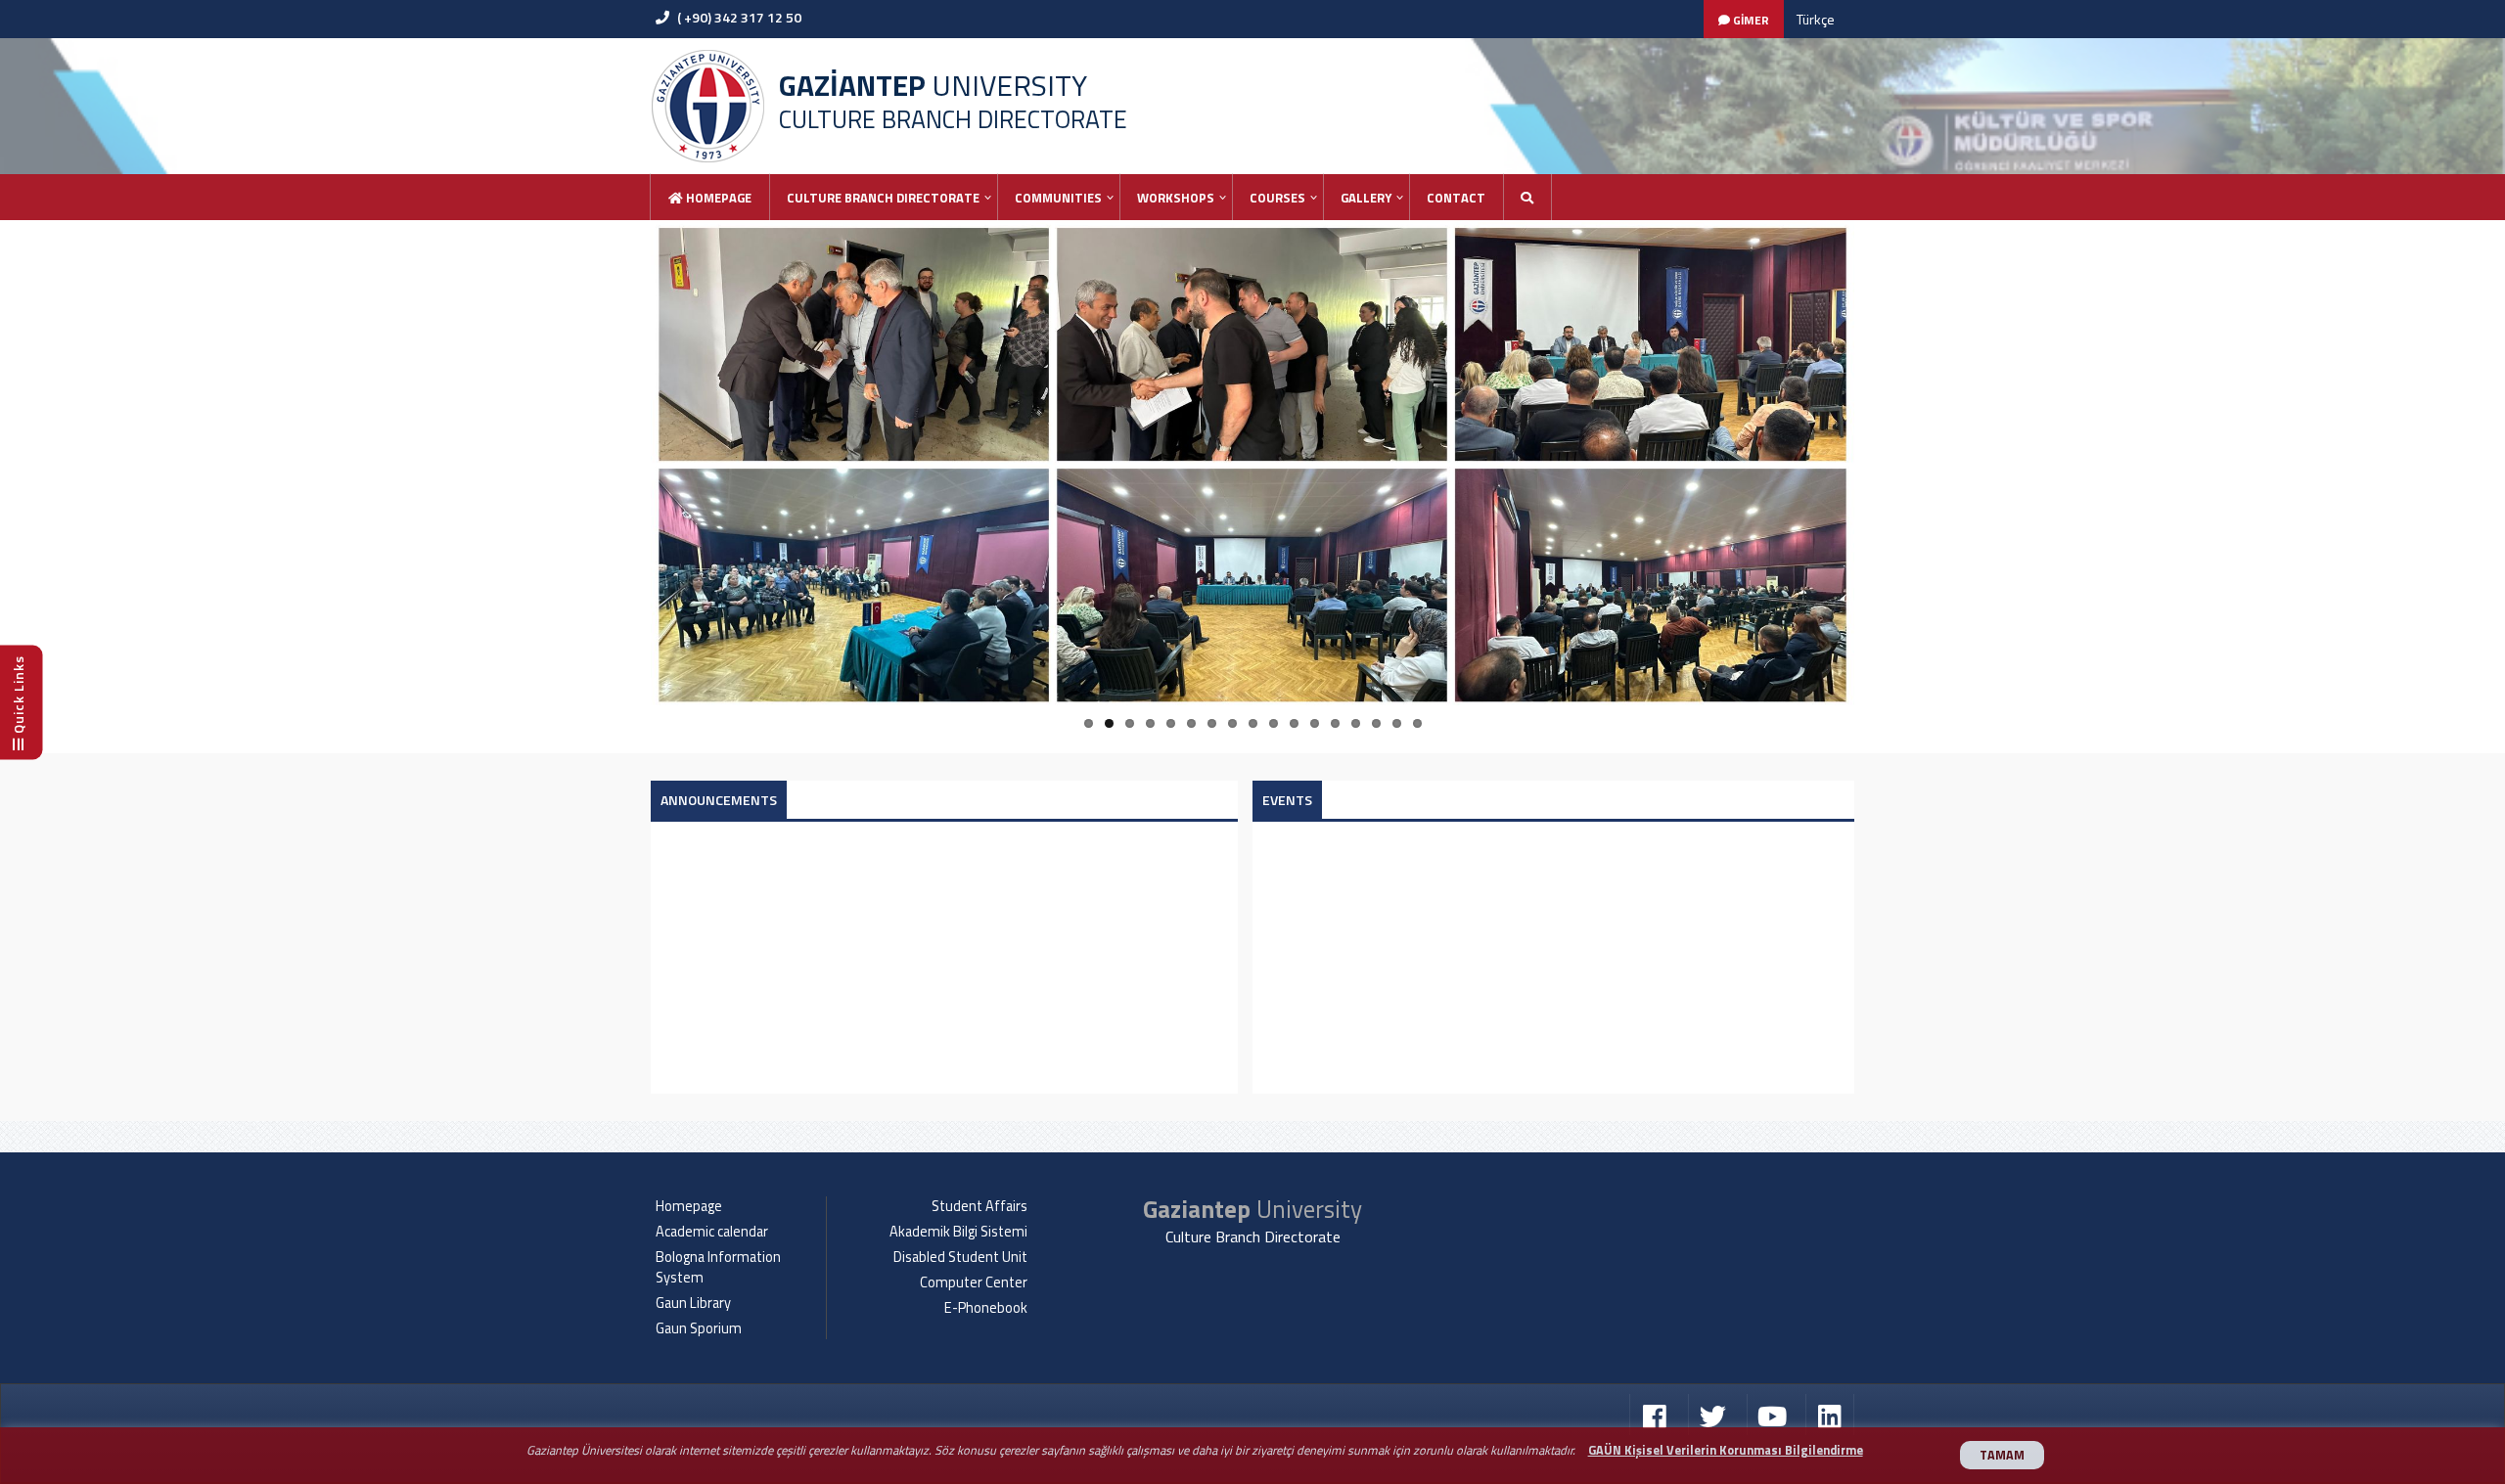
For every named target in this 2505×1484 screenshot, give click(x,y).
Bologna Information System (718, 1267)
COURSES (1277, 198)
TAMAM (2002, 1455)
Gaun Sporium (699, 1328)
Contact (1456, 198)
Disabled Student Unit (960, 1257)
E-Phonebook (986, 1308)
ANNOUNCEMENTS (719, 800)
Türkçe (1816, 19)
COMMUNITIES (1058, 198)
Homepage (717, 198)
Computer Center (974, 1282)
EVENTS (1287, 800)
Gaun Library (693, 1303)
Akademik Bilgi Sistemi (958, 1232)
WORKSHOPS (1176, 198)
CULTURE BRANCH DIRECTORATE (883, 198)
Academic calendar (712, 1232)
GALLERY (1366, 198)
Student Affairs (979, 1206)
